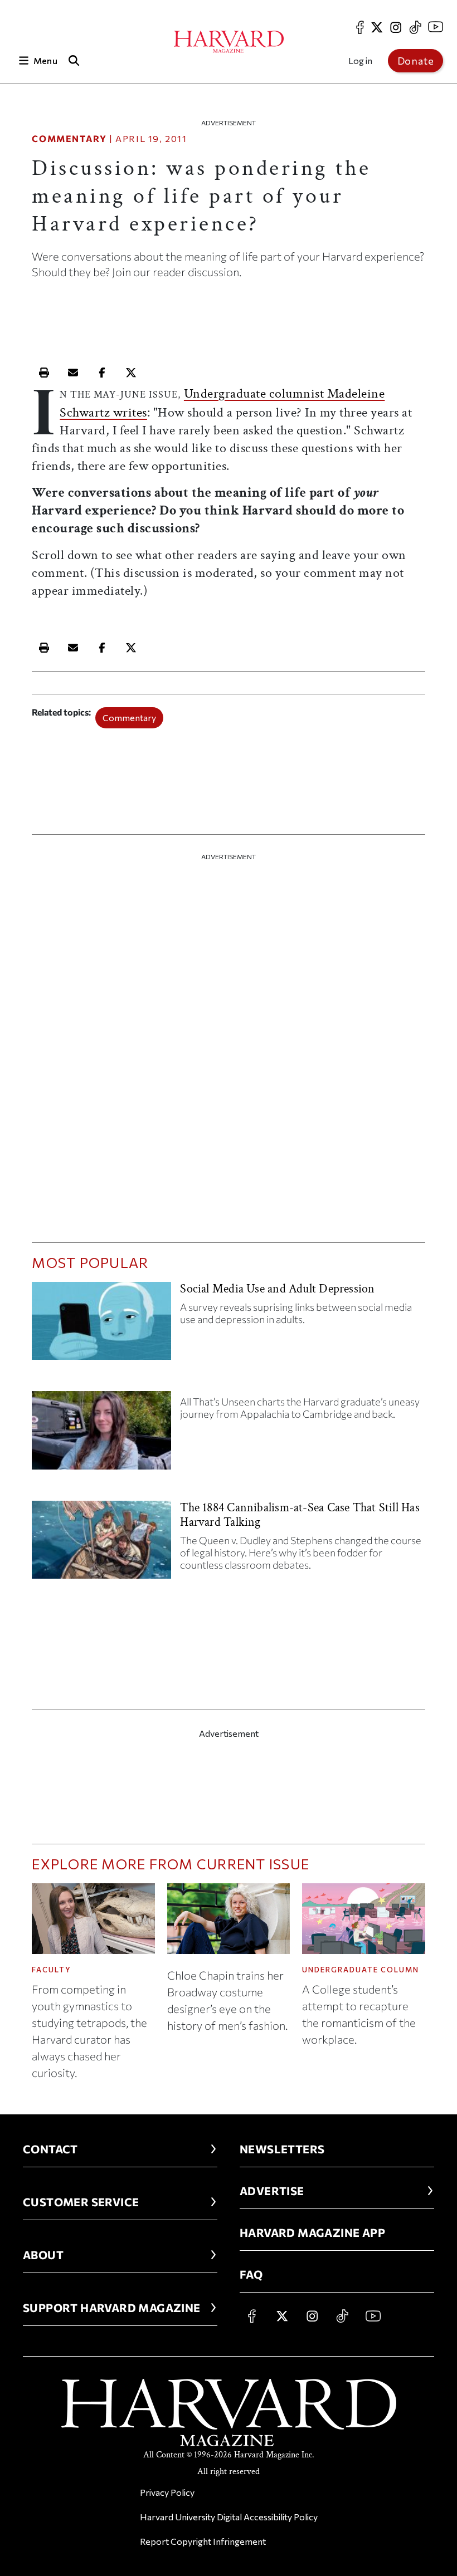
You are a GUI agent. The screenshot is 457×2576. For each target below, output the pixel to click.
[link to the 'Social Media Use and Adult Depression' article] (101, 1325)
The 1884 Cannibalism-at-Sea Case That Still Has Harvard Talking (300, 1515)
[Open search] (74, 60)
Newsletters (282, 2149)
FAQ (251, 2274)
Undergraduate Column (361, 1970)
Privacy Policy (167, 2492)
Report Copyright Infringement (203, 2541)
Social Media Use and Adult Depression (277, 1289)
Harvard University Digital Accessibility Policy (229, 2517)
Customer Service (81, 2202)
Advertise (272, 2191)
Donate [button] (416, 61)
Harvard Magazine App (312, 2232)
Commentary (69, 138)
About (43, 2255)
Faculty (52, 1970)
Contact (50, 2149)
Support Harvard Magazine (112, 2308)
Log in (360, 60)
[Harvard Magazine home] (229, 42)
